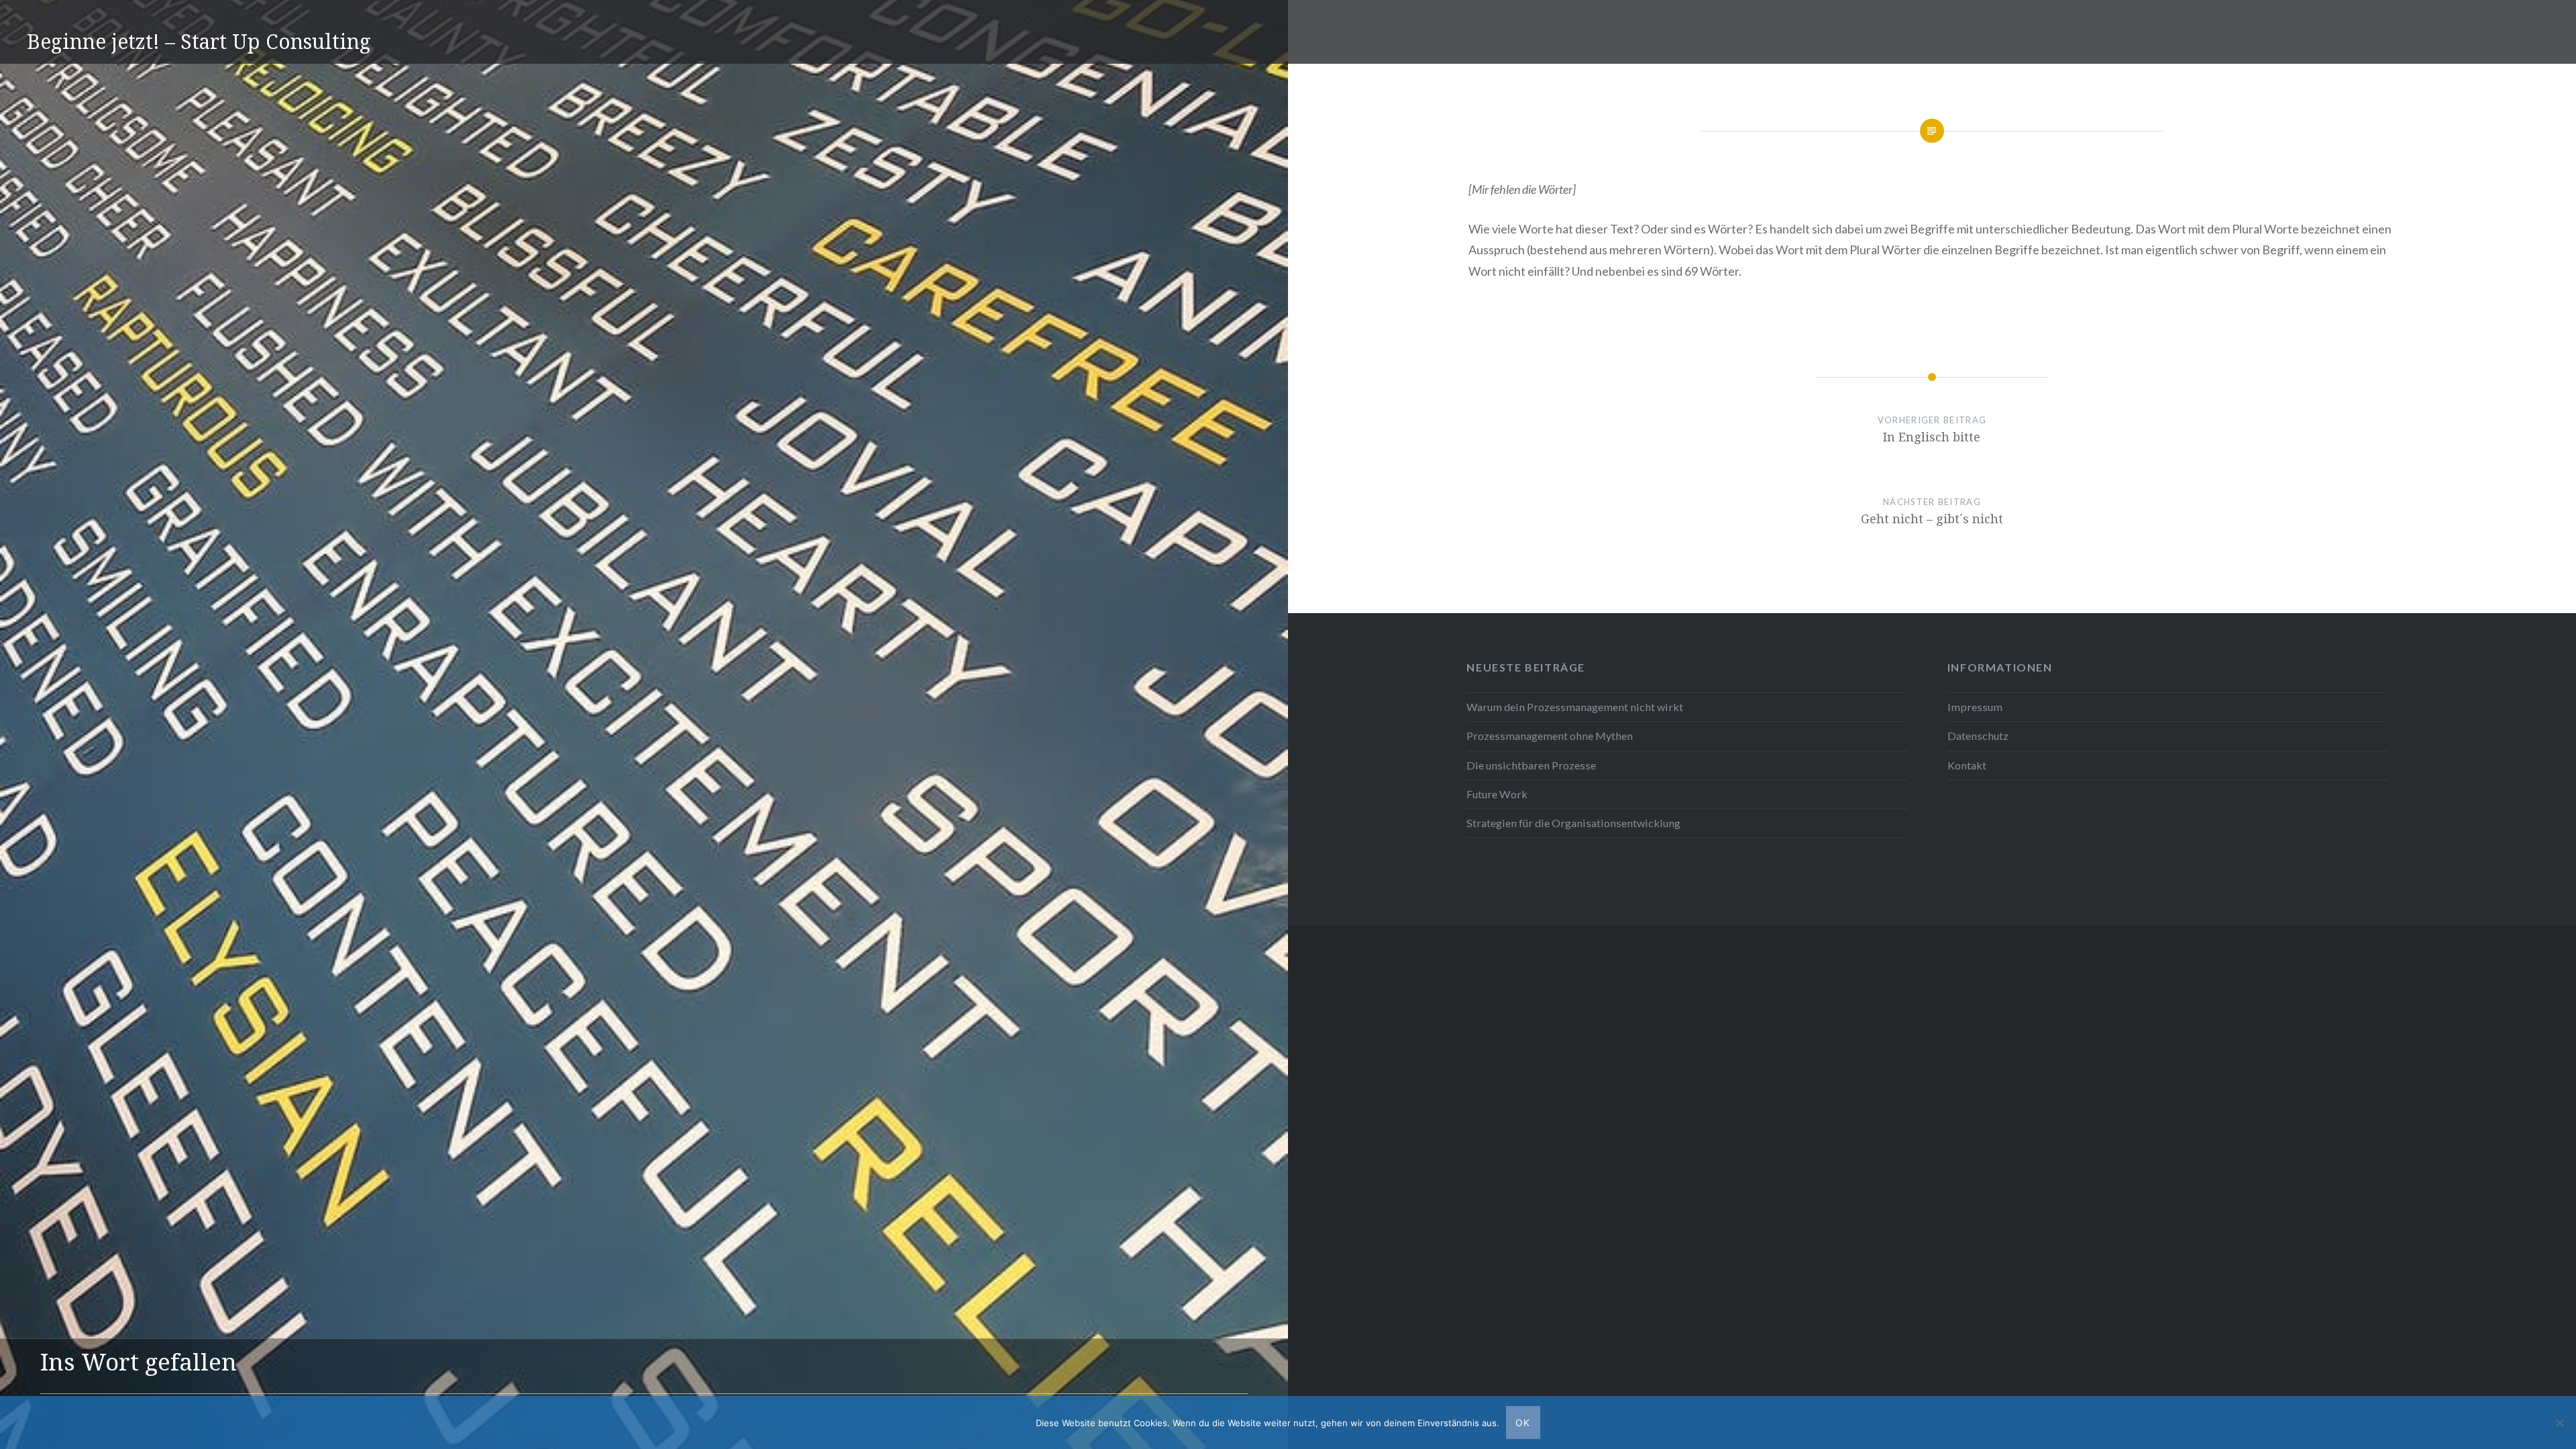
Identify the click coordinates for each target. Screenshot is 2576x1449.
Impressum (1975, 707)
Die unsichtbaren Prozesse (1531, 765)
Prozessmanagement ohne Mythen (1550, 736)
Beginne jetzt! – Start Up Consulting (199, 41)
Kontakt (1967, 765)
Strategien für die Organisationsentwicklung (1573, 823)
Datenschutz (1978, 736)
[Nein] (2559, 1423)
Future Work (1497, 794)
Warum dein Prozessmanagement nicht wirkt (1575, 707)
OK (1523, 1423)
